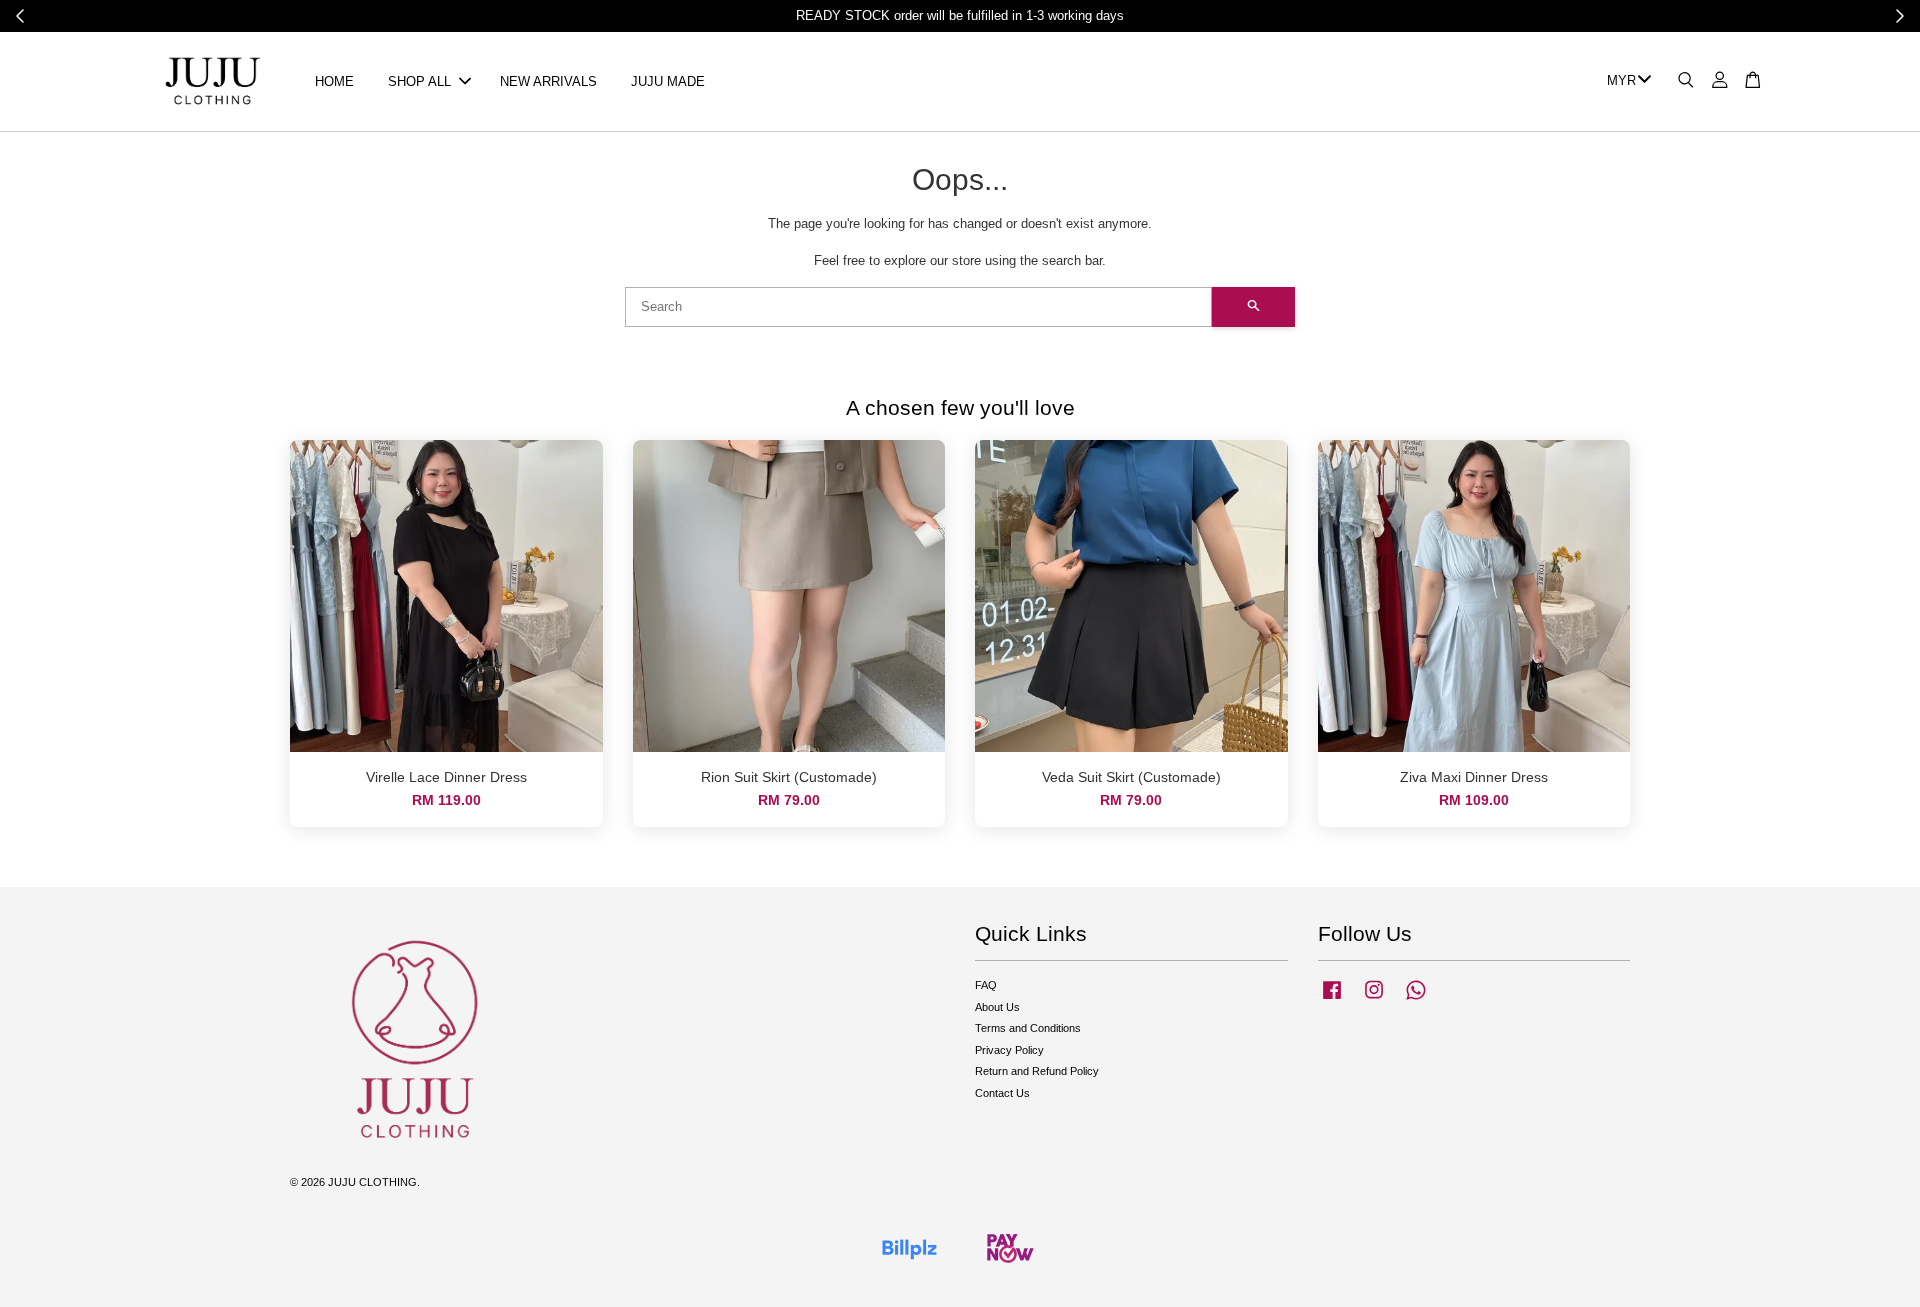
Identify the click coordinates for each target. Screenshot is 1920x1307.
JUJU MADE (668, 81)
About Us (997, 1007)
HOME (334, 81)
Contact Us (1002, 1093)
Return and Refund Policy (1037, 1071)
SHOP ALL (419, 81)
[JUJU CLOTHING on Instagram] (1374, 1000)
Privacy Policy (1009, 1050)
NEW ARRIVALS (548, 81)
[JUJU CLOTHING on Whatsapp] (1416, 1000)
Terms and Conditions (1028, 1028)
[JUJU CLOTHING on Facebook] (1332, 1000)
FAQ (986, 985)
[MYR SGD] (1625, 81)
